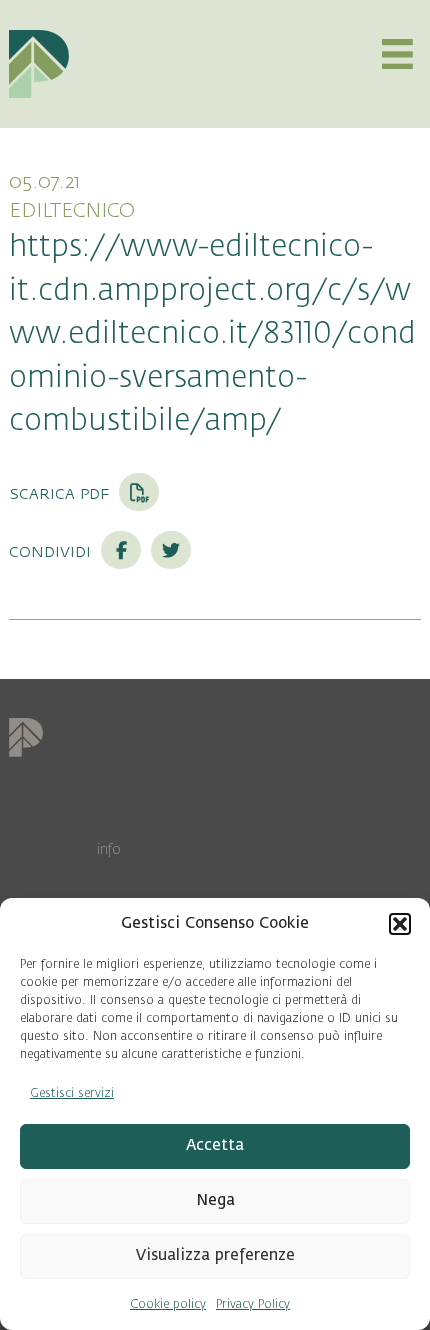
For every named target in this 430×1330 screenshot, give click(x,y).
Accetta (215, 1145)
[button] (400, 924)
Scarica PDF (61, 493)
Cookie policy (168, 1304)
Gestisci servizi (72, 1093)
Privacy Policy (253, 1304)
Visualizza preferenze (215, 1255)
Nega (215, 1200)
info (109, 849)
